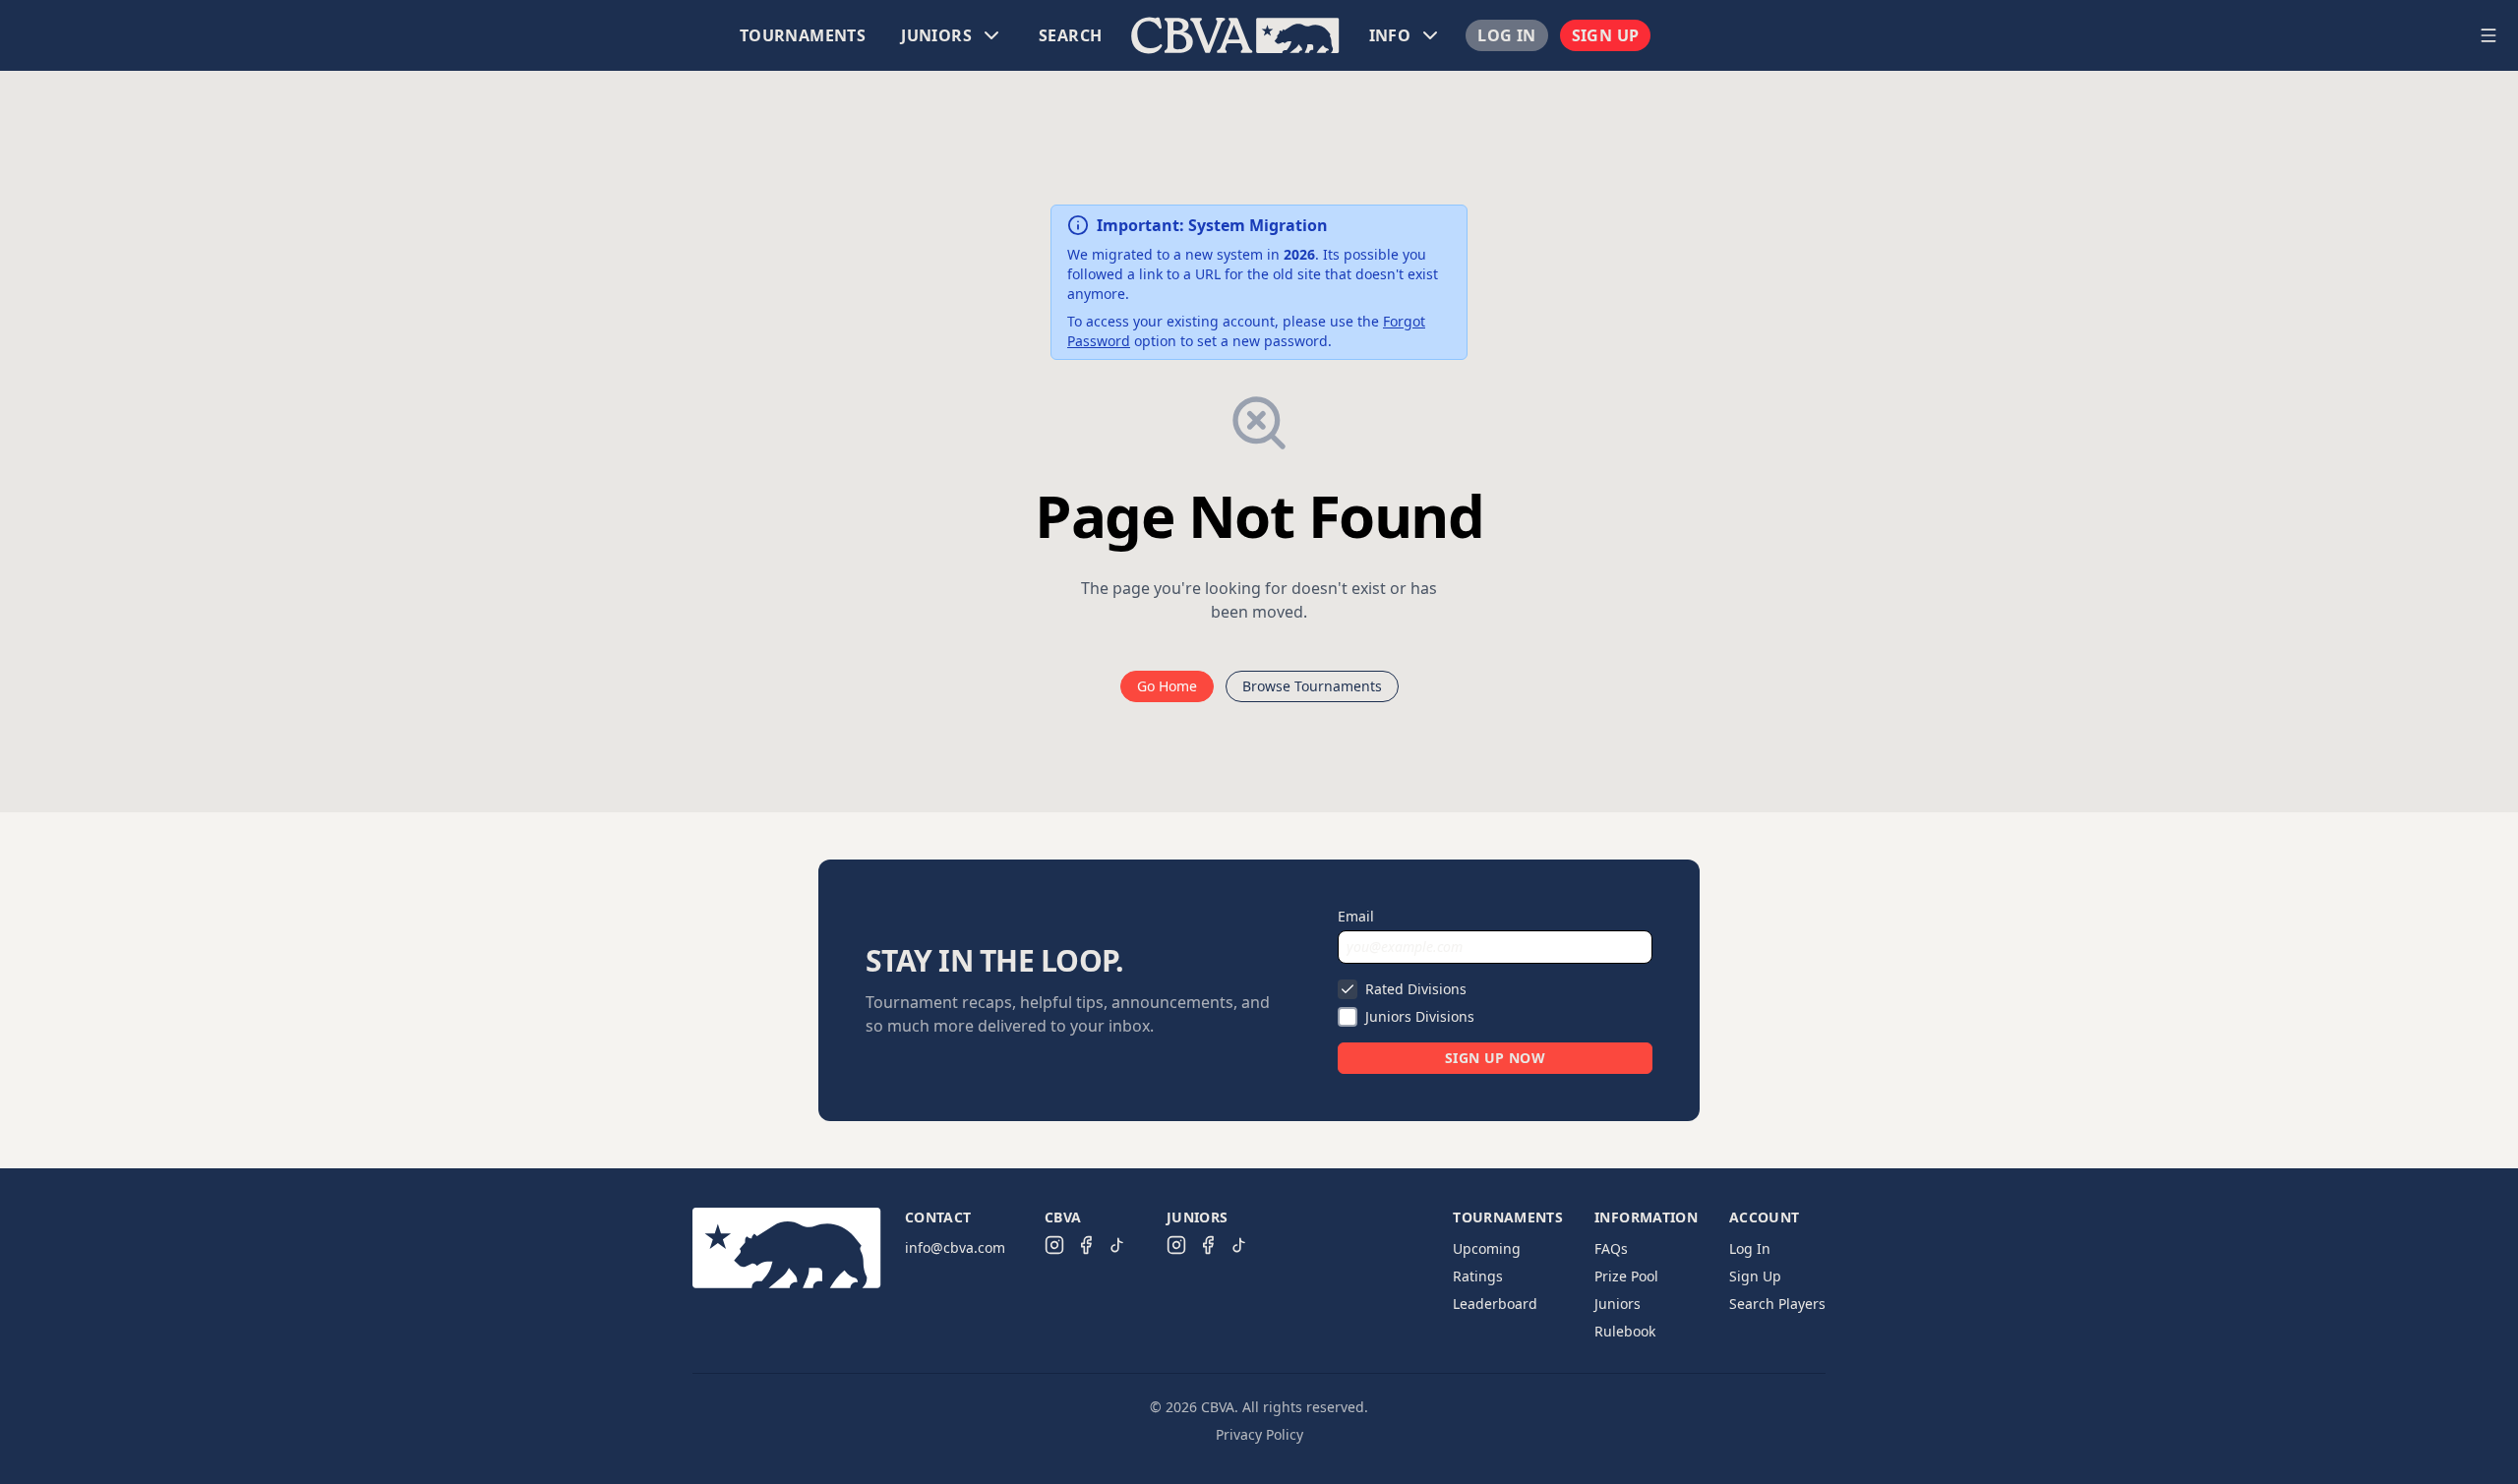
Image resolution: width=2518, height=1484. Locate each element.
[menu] (1235, 35)
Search (1070, 35)
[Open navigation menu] (2488, 35)
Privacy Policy (1259, 1434)
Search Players (1777, 1304)
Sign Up (1606, 35)
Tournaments (803, 35)
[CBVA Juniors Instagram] (1176, 1245)
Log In (1506, 35)
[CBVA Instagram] (1054, 1245)
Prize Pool (1626, 1276)
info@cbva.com (955, 1247)
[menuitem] (803, 35)
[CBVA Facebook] (1086, 1245)
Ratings (1478, 1276)
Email (1356, 916)
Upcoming (1487, 1248)
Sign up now (1495, 1058)
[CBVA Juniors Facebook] (1208, 1245)
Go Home (1167, 686)
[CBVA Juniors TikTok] (1239, 1245)
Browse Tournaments (1312, 686)
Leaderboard (1495, 1304)
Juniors (1618, 1304)
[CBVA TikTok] (1117, 1245)
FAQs (1611, 1248)
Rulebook (1625, 1331)
